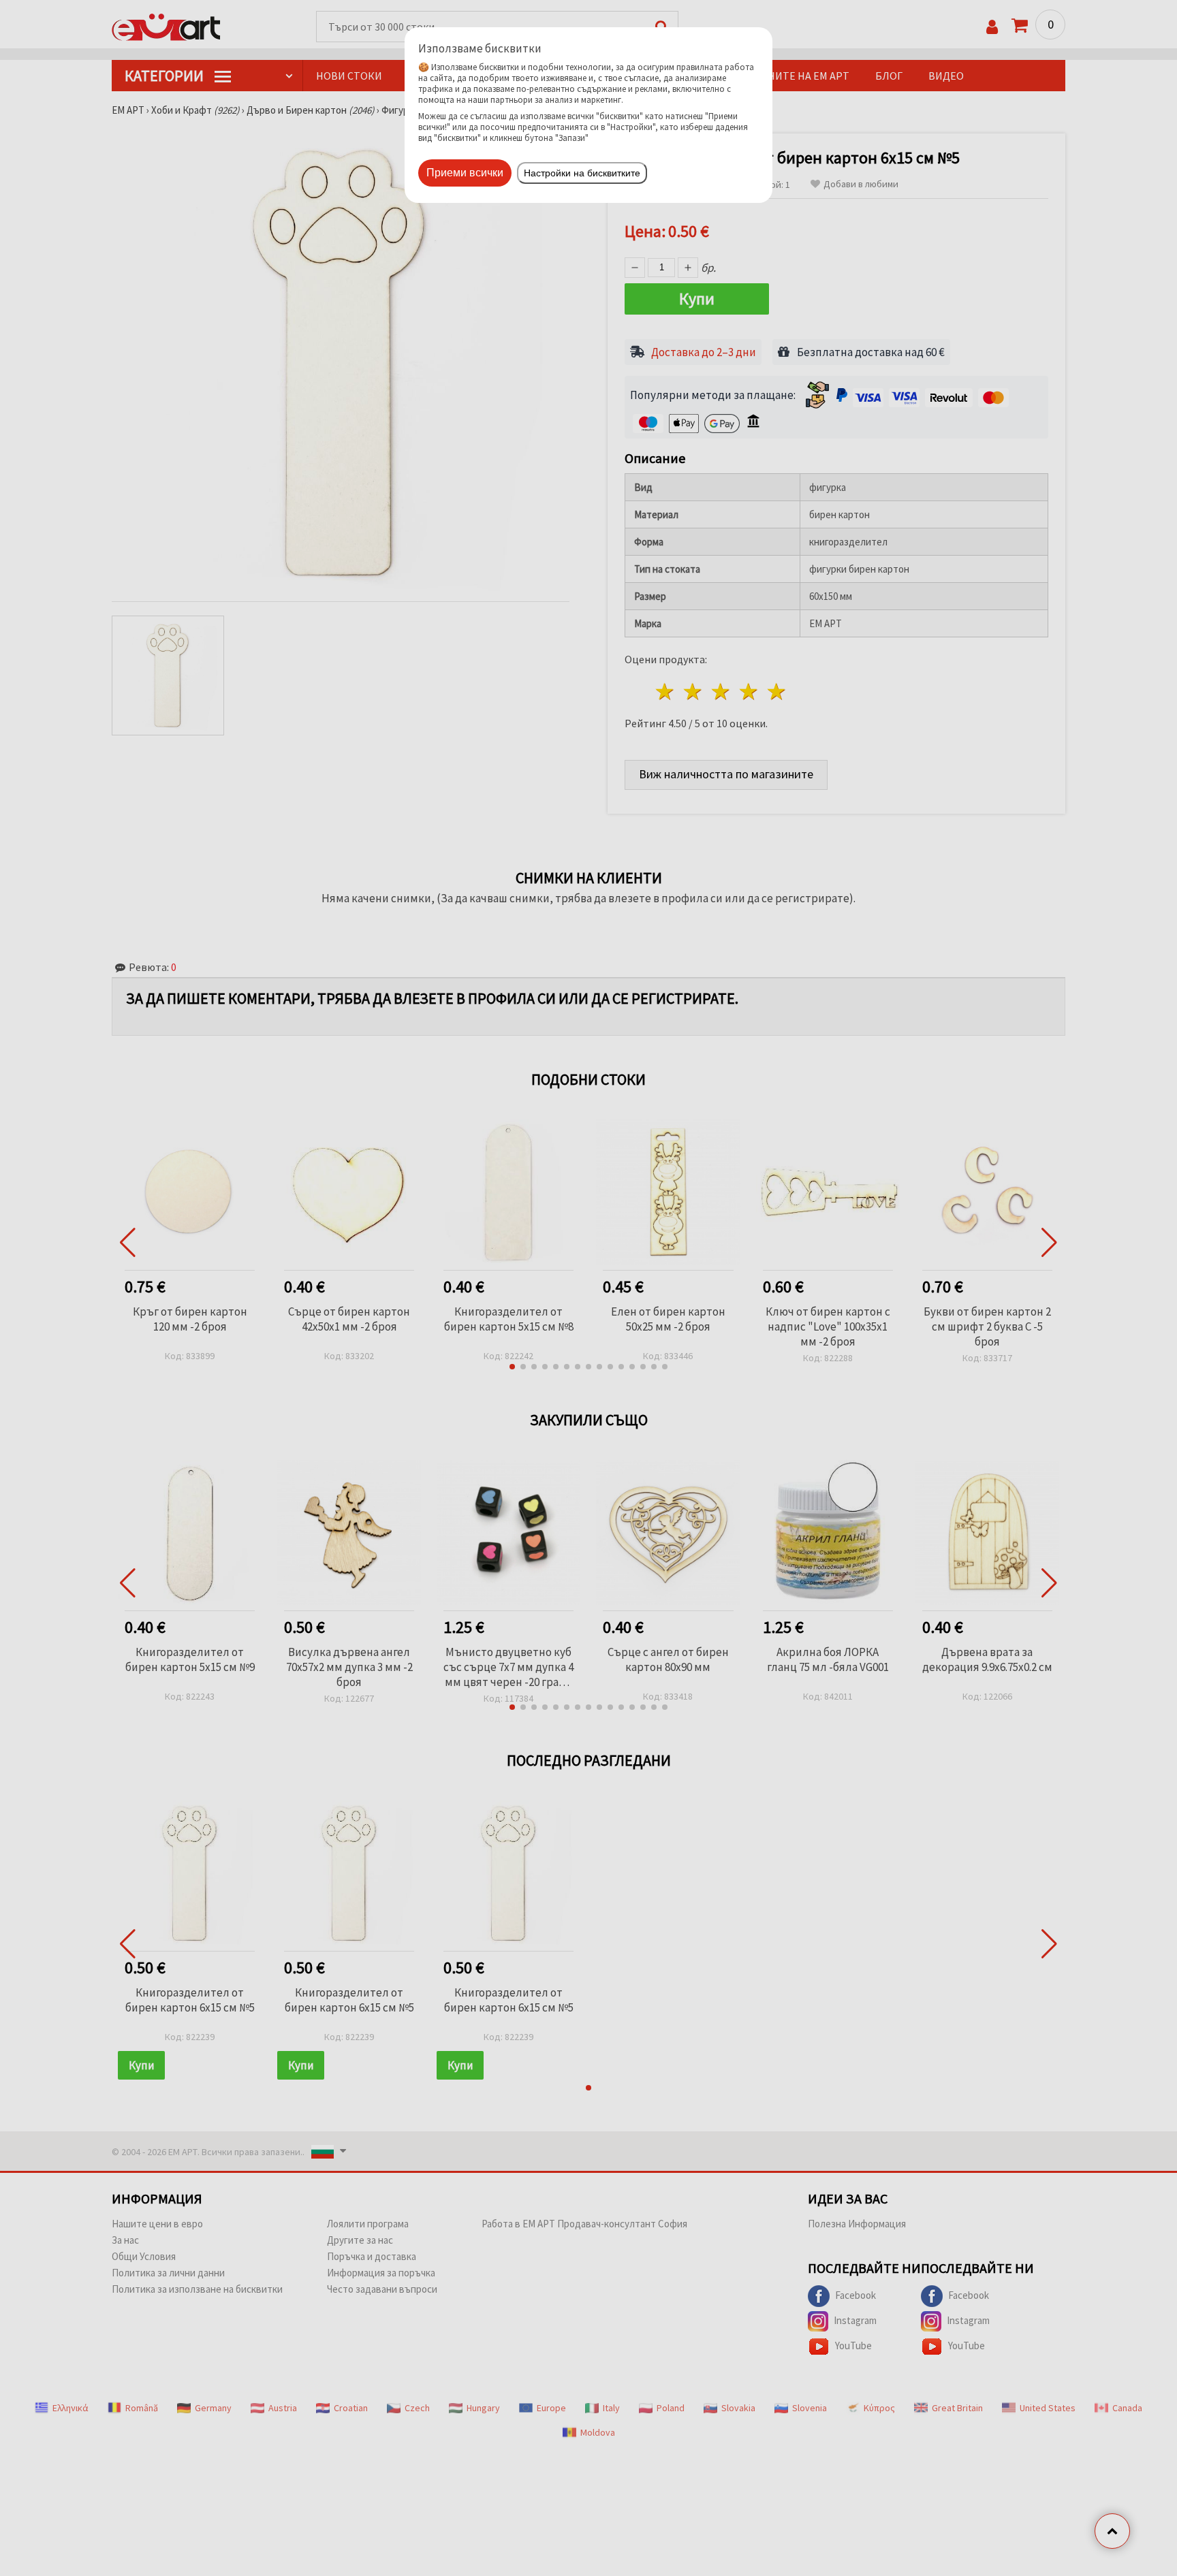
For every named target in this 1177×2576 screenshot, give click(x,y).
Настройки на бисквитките (582, 173)
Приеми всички (465, 173)
